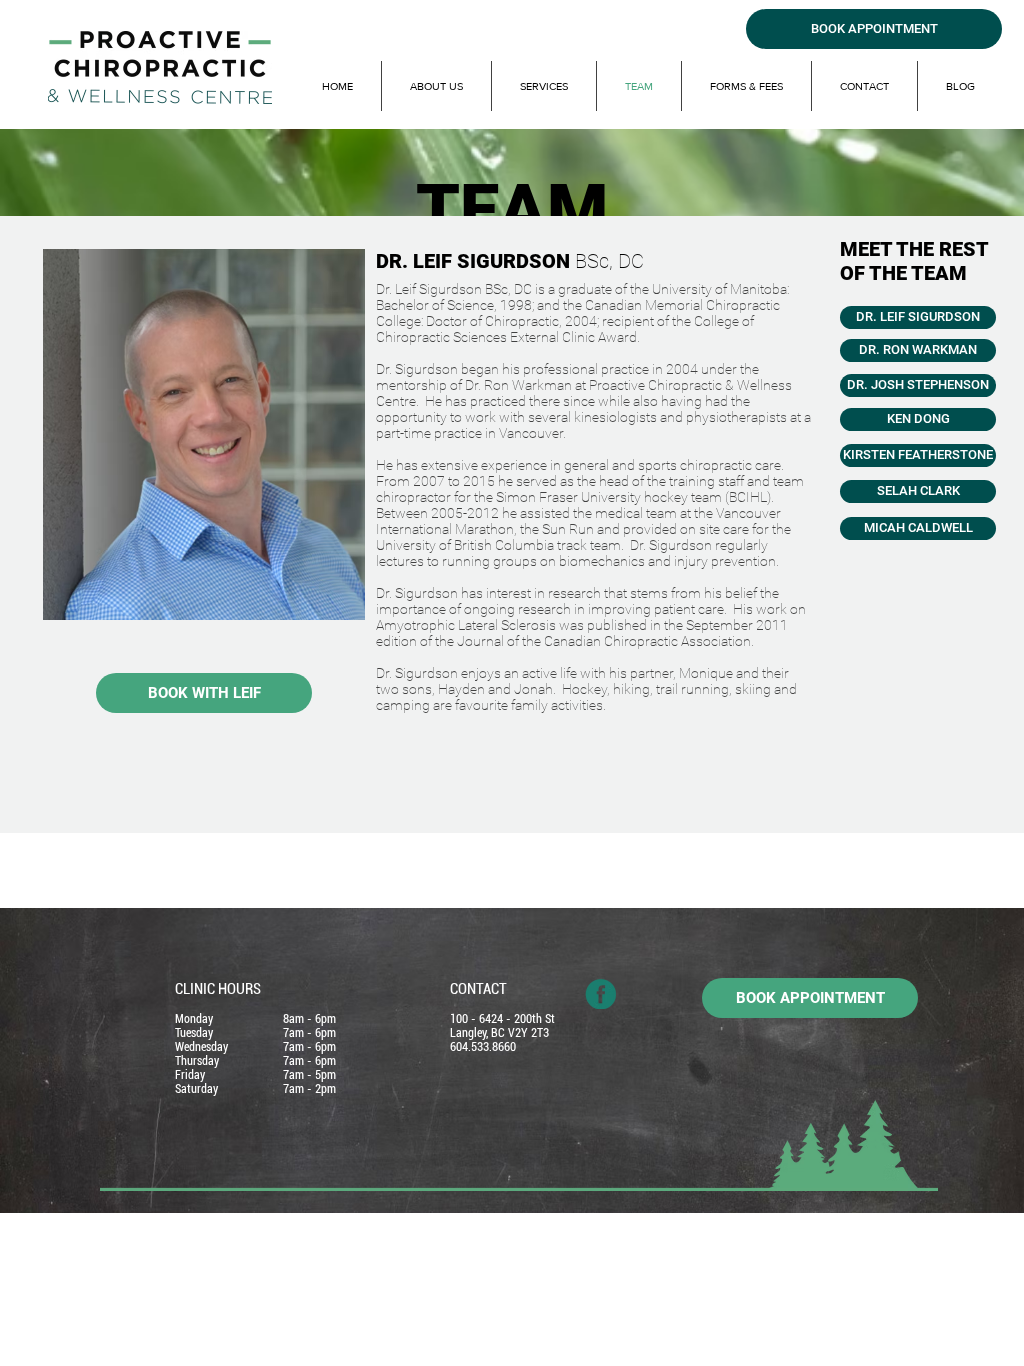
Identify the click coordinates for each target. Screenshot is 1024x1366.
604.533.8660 (483, 1047)
